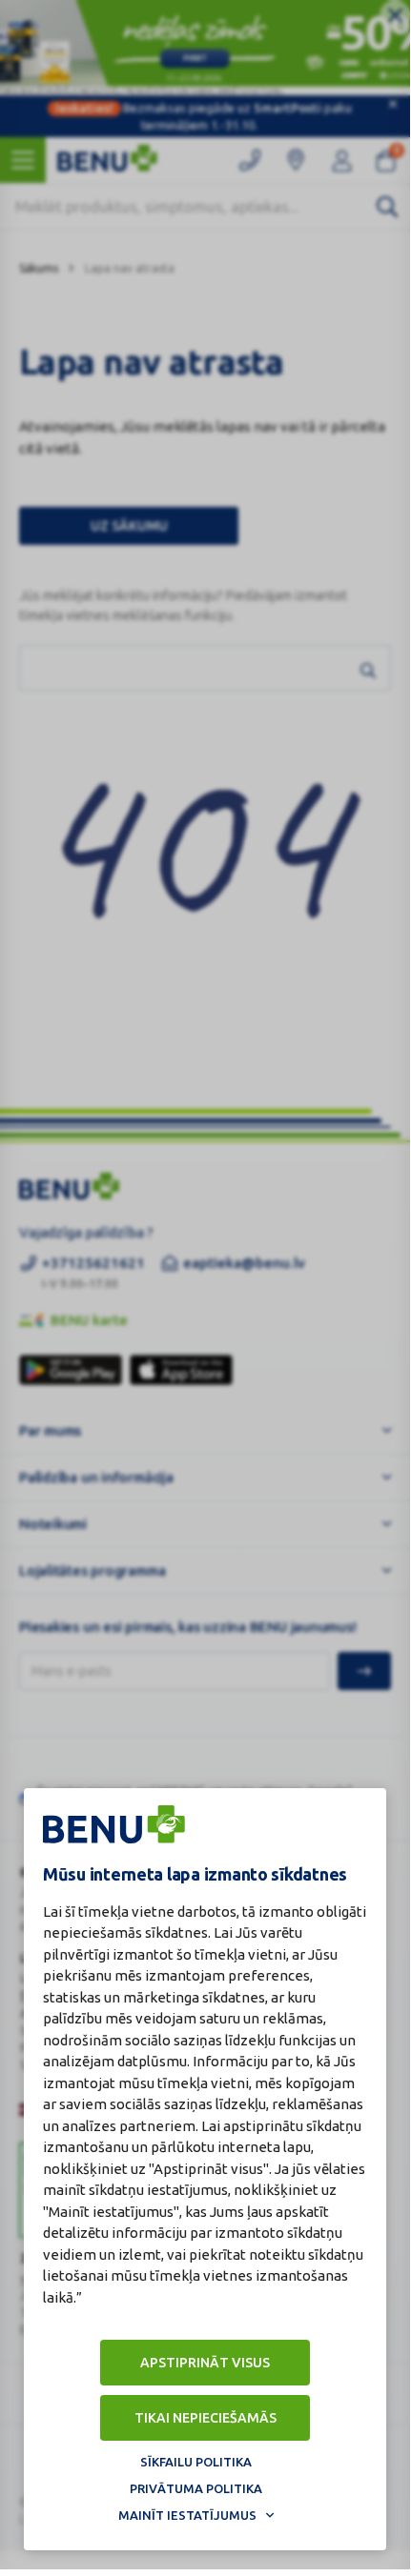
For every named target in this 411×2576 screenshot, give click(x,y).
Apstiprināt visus (205, 2363)
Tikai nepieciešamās (205, 2418)
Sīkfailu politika (196, 2462)
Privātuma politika (196, 2488)
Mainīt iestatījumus (187, 2515)
